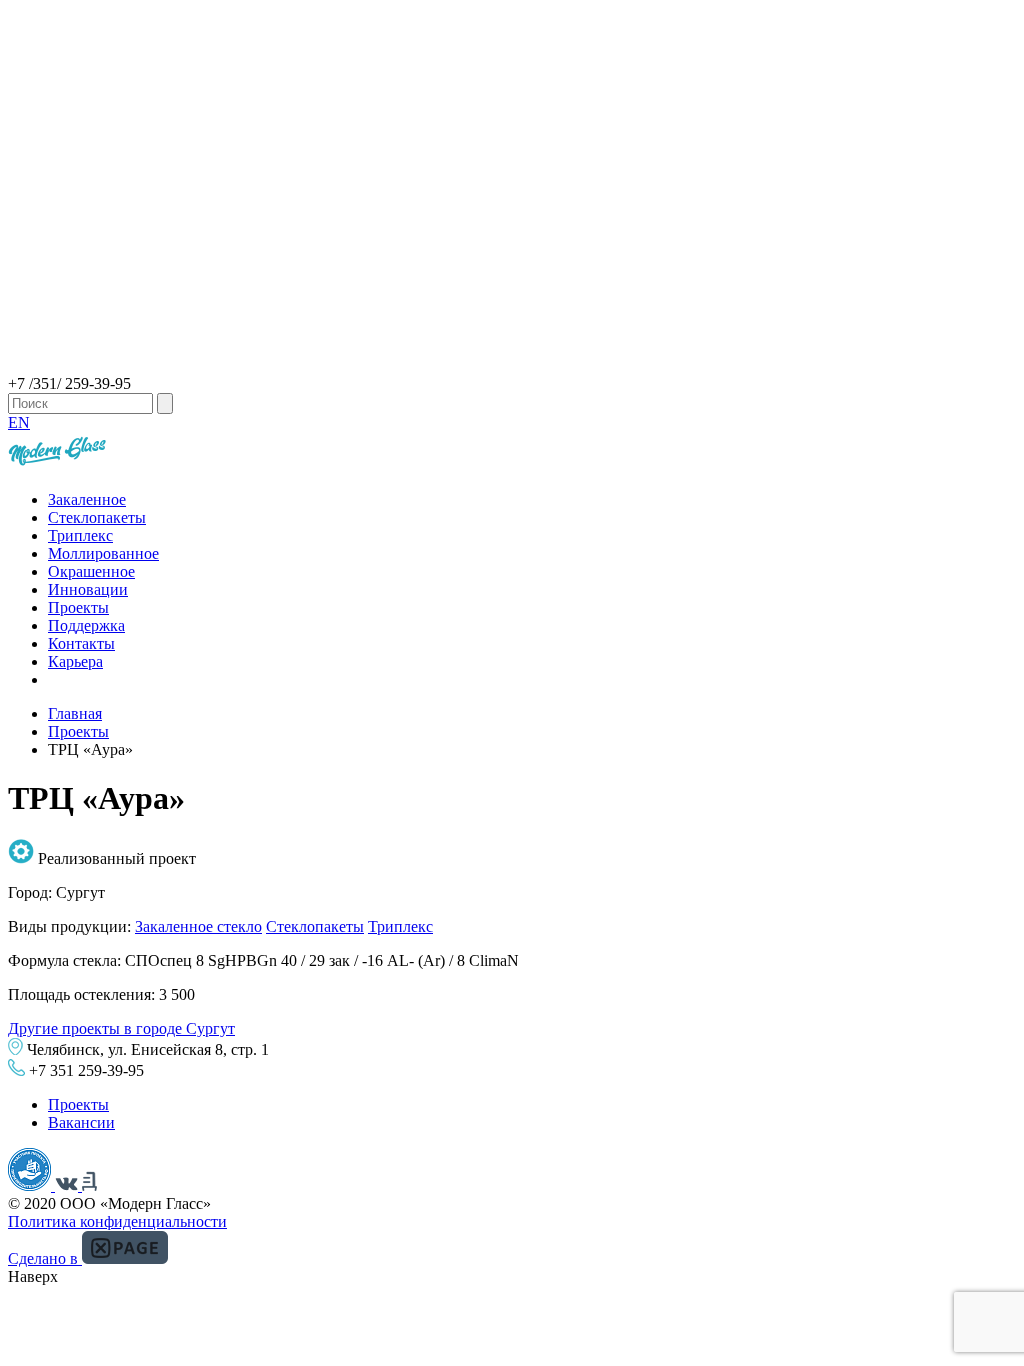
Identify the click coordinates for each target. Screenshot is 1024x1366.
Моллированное (103, 553)
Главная (75, 713)
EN (19, 422)
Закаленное (87, 499)
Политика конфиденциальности (117, 1221)
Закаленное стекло (198, 926)
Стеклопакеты (97, 517)
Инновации (88, 589)
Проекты (78, 607)
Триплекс (80, 535)
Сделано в (45, 1258)
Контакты (81, 643)
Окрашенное (91, 571)
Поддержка (86, 625)
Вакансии (81, 1122)
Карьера (75, 661)
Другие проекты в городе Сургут (121, 1028)
